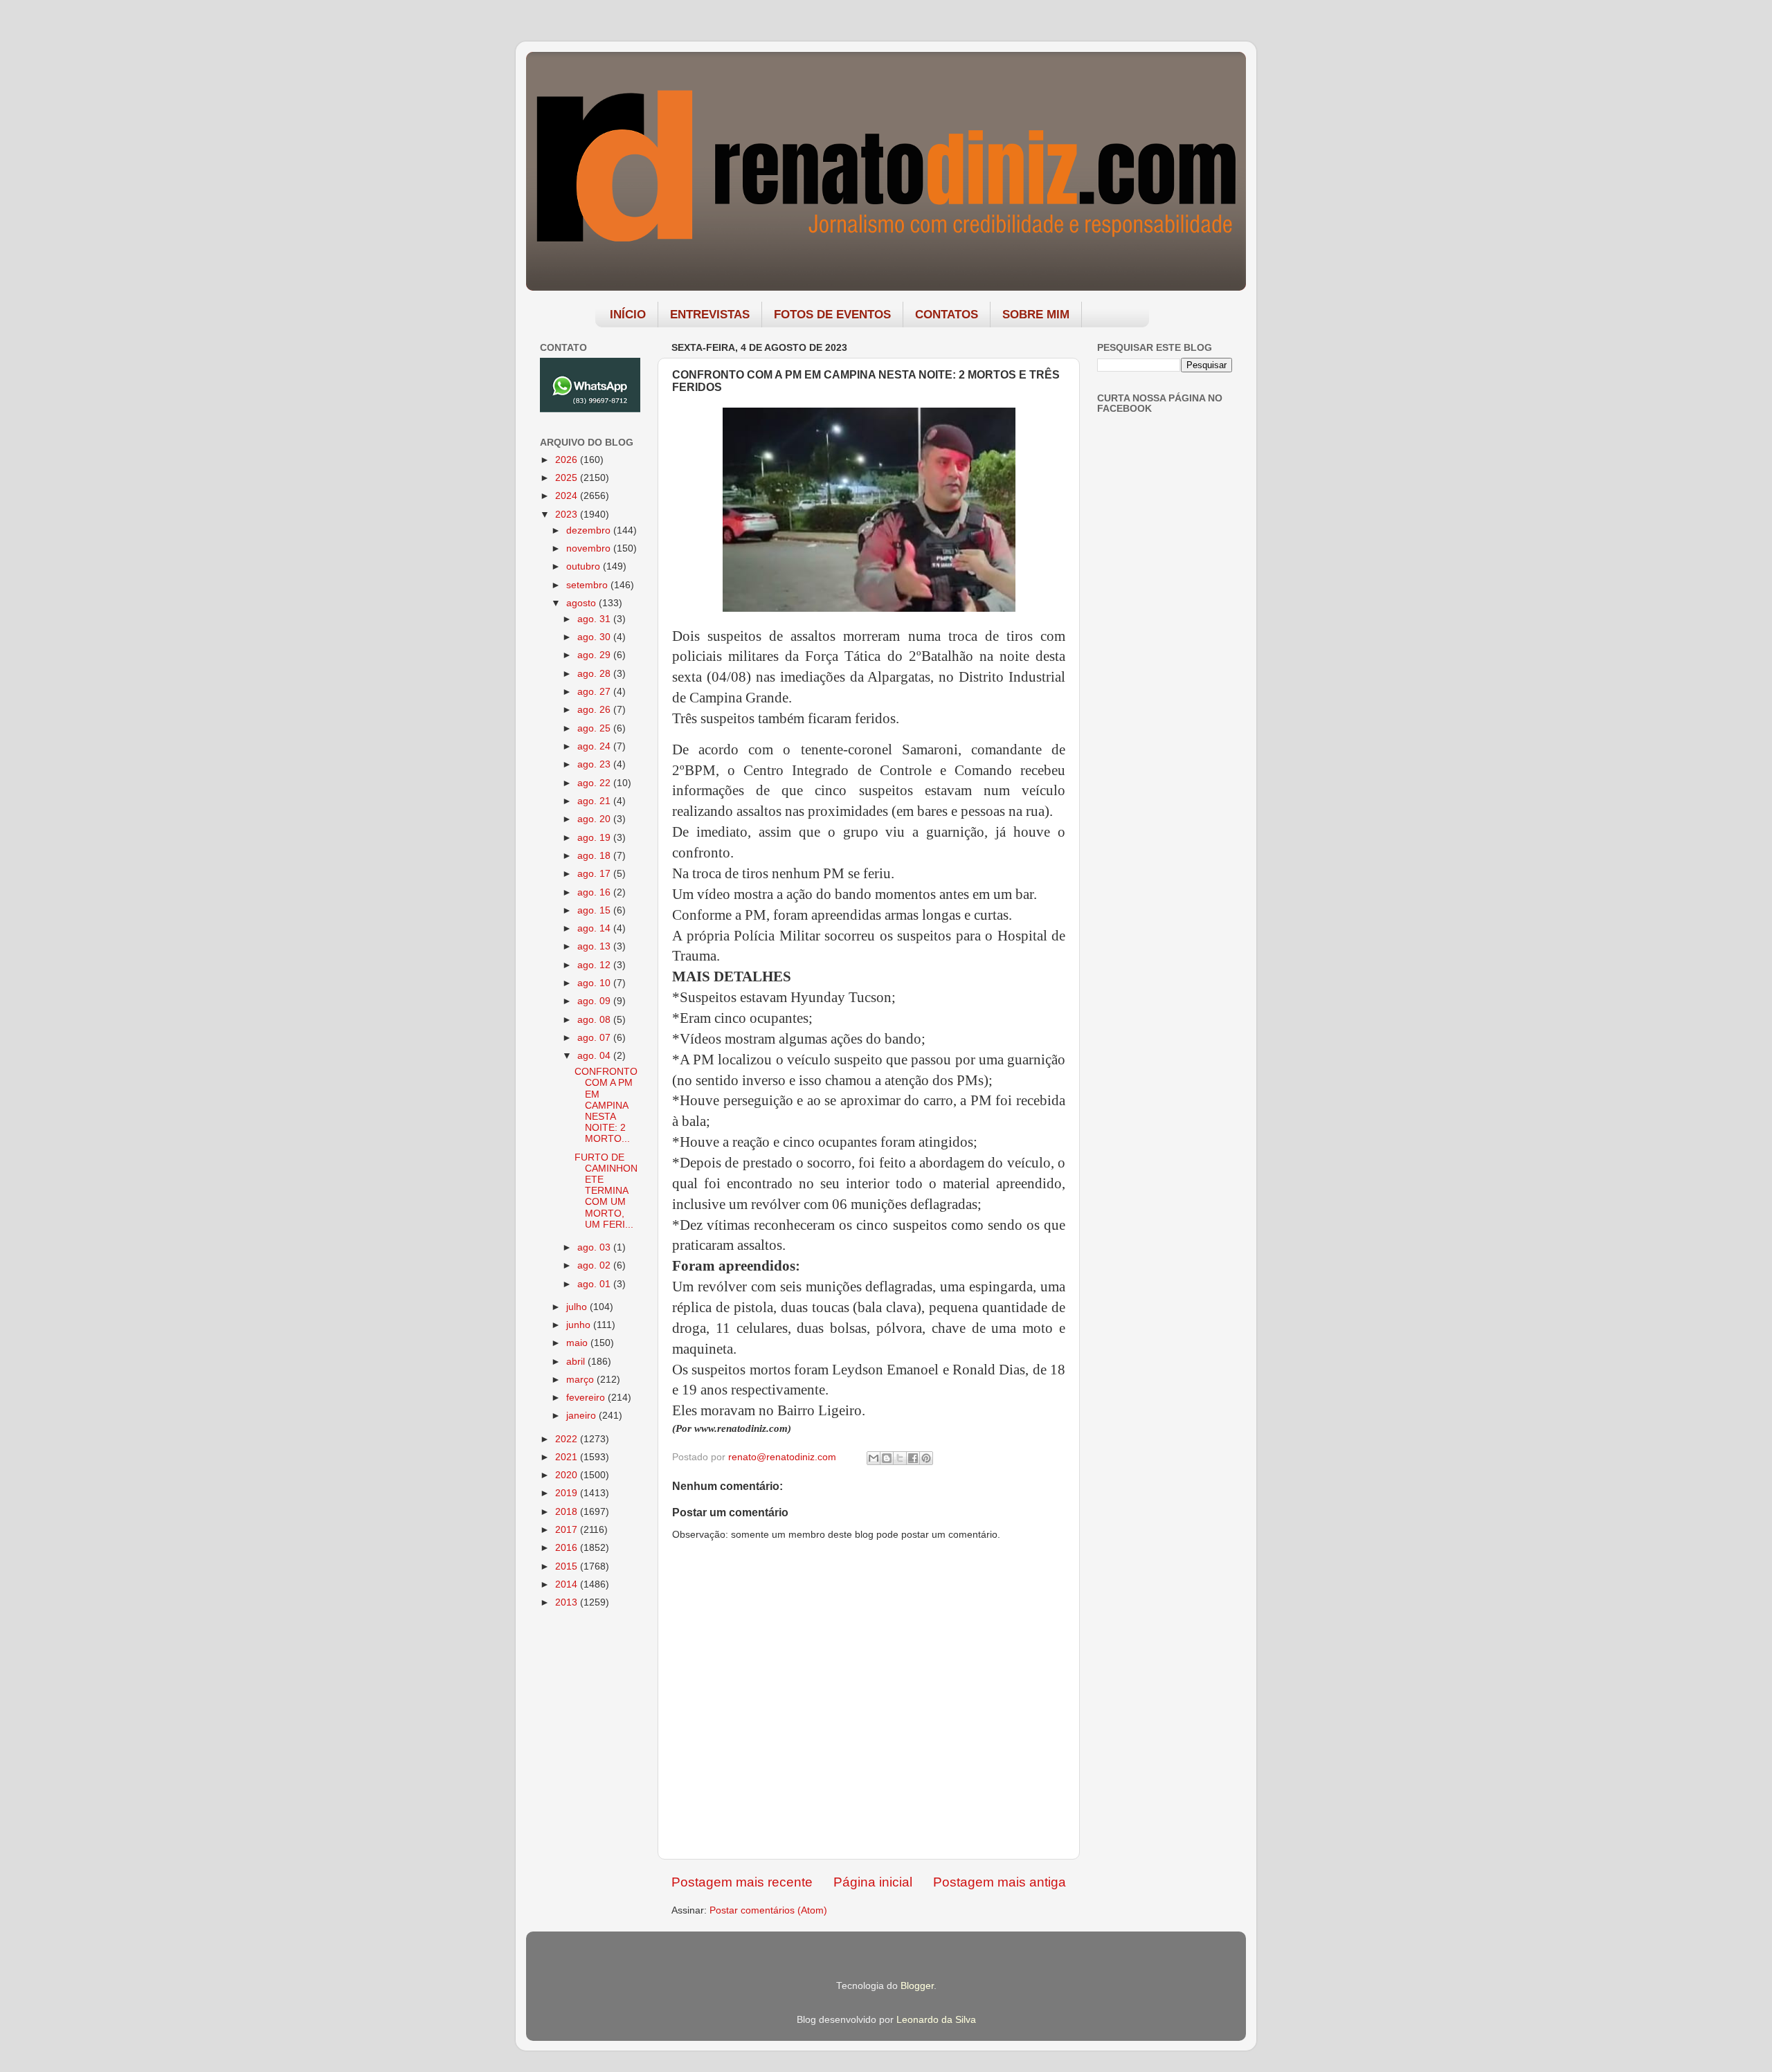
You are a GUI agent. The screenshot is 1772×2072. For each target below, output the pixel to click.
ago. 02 (595, 1265)
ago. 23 (595, 764)
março (581, 1380)
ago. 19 (595, 838)
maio (578, 1343)
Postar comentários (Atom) (768, 1910)
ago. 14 (595, 928)
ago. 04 (595, 1056)
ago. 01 (595, 1284)
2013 (568, 1602)
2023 (568, 515)
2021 (568, 1457)
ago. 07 (595, 1038)
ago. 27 (595, 692)
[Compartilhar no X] (900, 1458)
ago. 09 (595, 1001)
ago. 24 (595, 746)
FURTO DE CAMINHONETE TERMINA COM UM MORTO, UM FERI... (606, 1191)
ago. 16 (595, 892)
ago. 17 (595, 874)
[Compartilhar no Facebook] (913, 1458)
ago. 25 (595, 728)
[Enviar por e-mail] (874, 1458)
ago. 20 (595, 819)
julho (578, 1307)
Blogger (917, 1986)
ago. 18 (595, 856)
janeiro (582, 1416)
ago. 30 (595, 637)
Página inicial (873, 1882)
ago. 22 (595, 783)
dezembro (590, 530)
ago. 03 (595, 1247)
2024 (568, 496)
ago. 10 (595, 983)
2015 (568, 1566)
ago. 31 (595, 619)
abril (577, 1362)
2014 (568, 1584)
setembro (588, 585)
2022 (568, 1439)
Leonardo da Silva (936, 2020)
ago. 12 (595, 965)
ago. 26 (595, 710)
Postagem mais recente (742, 1882)
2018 (568, 1512)
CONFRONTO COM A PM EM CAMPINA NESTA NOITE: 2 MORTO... (606, 1105)
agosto (582, 603)
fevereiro (587, 1398)
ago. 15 (595, 910)
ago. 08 (595, 1020)
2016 (568, 1548)
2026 (568, 460)
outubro (585, 566)
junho (580, 1325)
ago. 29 (595, 655)
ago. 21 (595, 801)
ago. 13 (595, 946)
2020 (568, 1475)
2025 (568, 478)
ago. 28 (595, 674)
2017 (568, 1530)
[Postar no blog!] (887, 1458)
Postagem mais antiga (1000, 1882)
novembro (590, 548)
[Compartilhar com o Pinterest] (926, 1458)
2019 (568, 1493)
